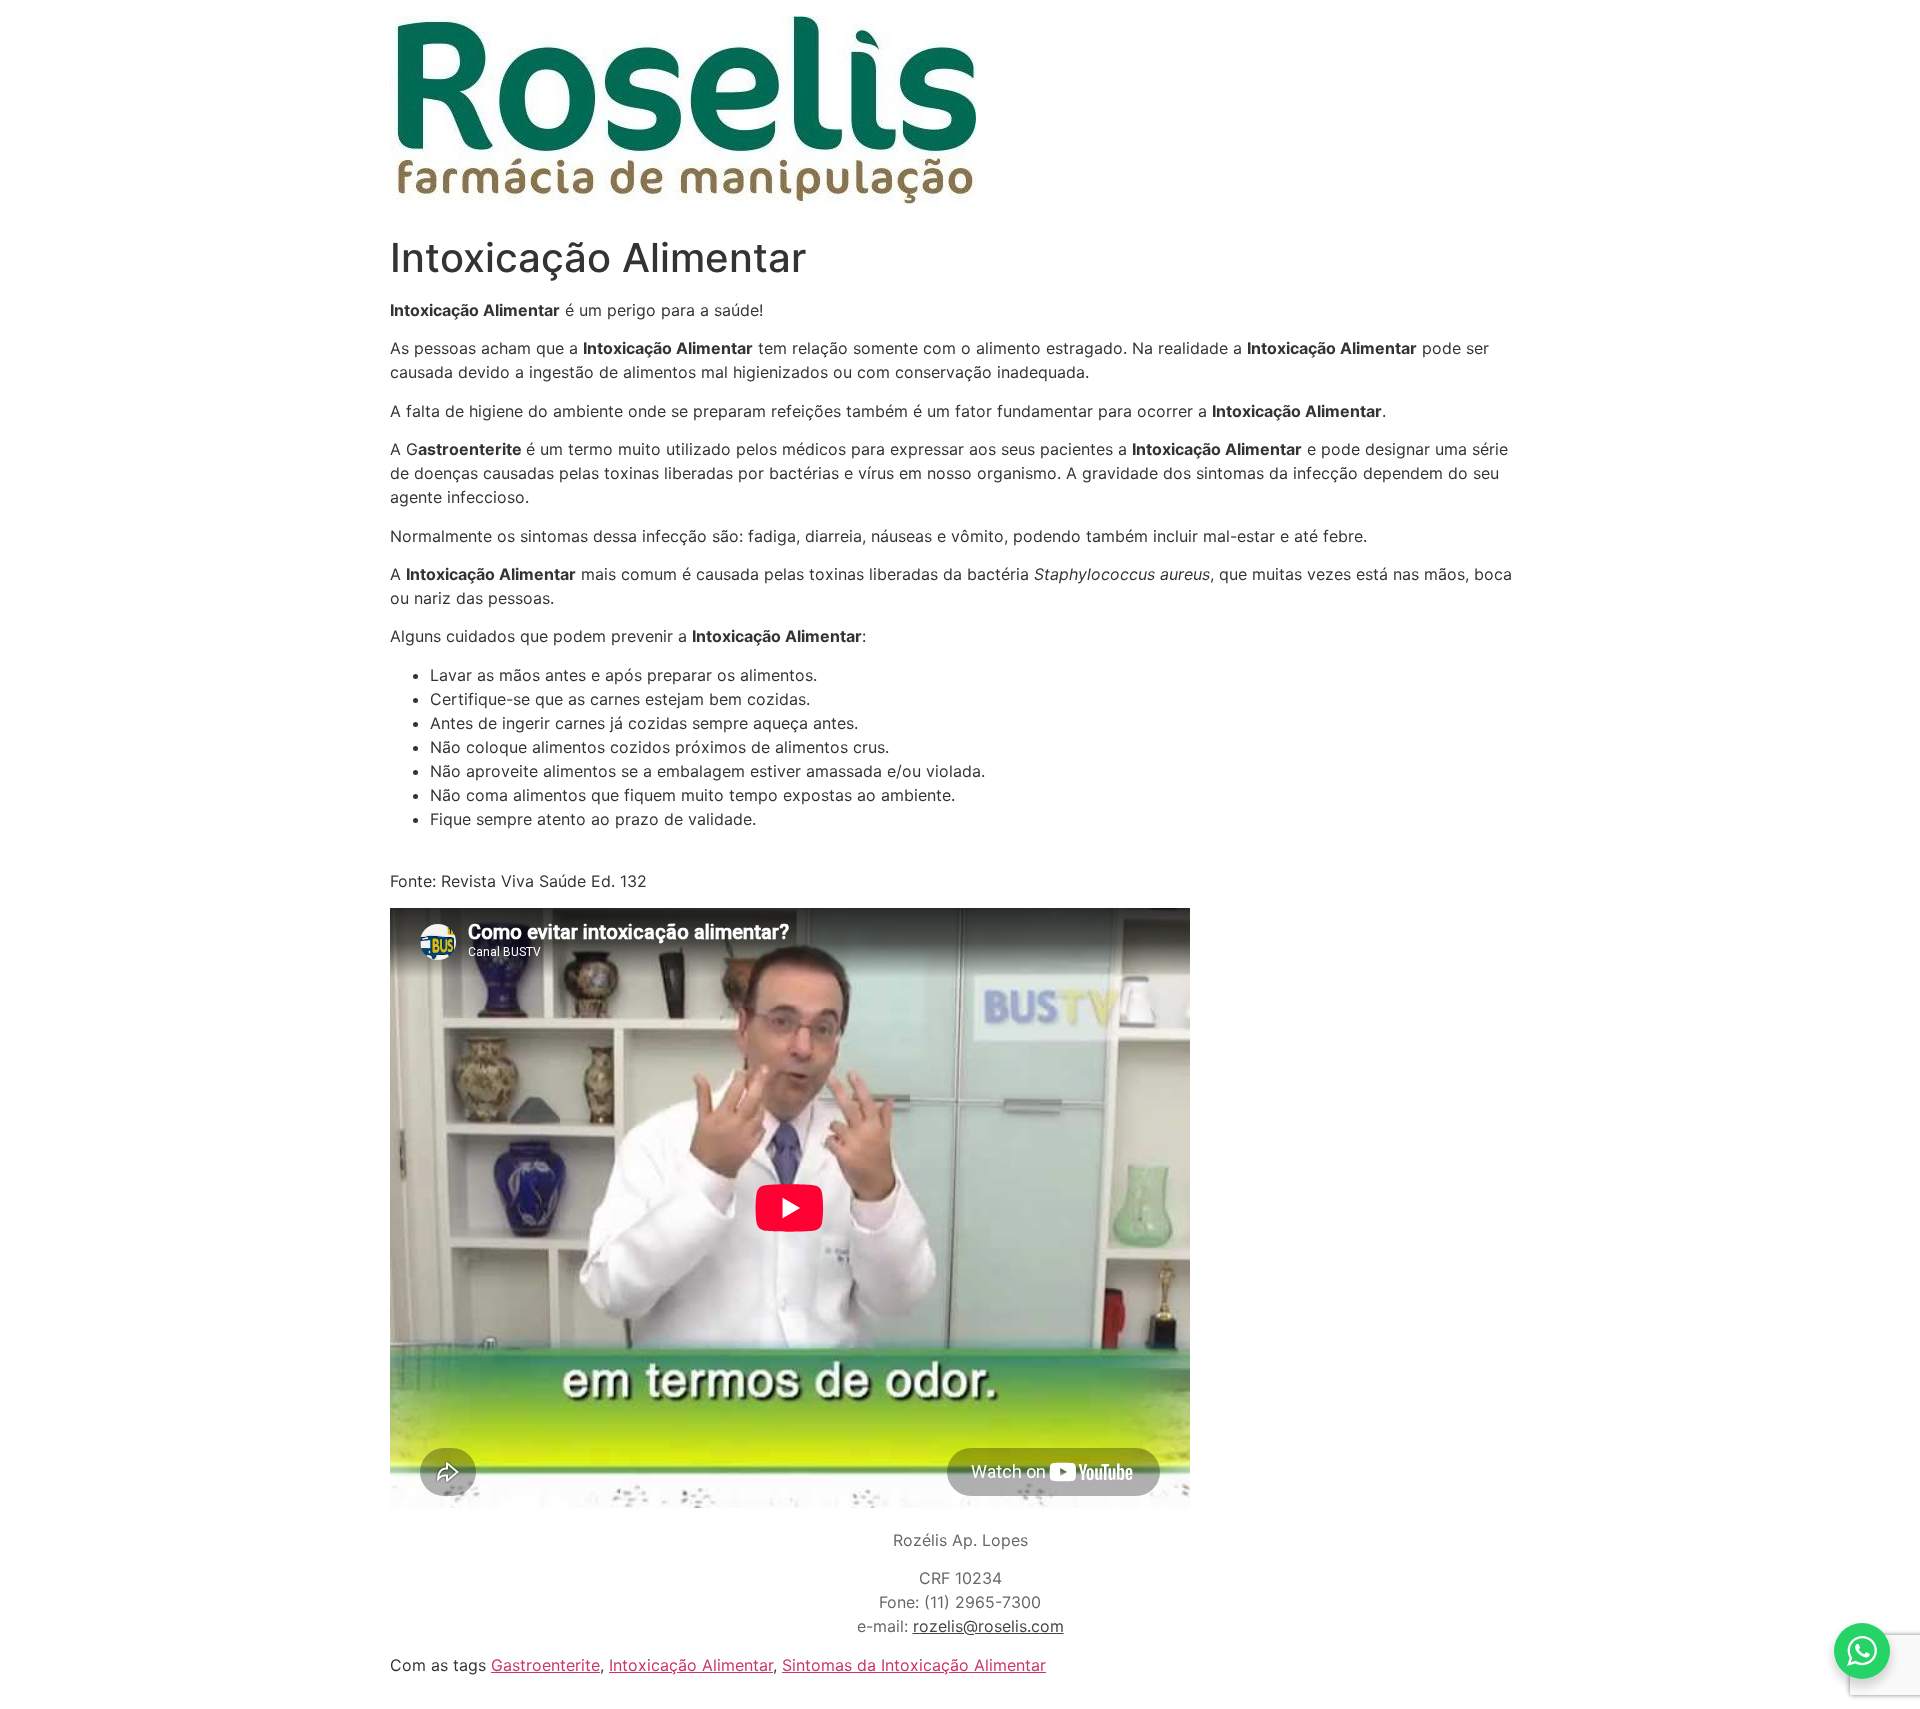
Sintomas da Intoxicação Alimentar (914, 1665)
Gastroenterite (545, 1665)
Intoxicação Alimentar (691, 1665)
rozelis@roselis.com (988, 1626)
